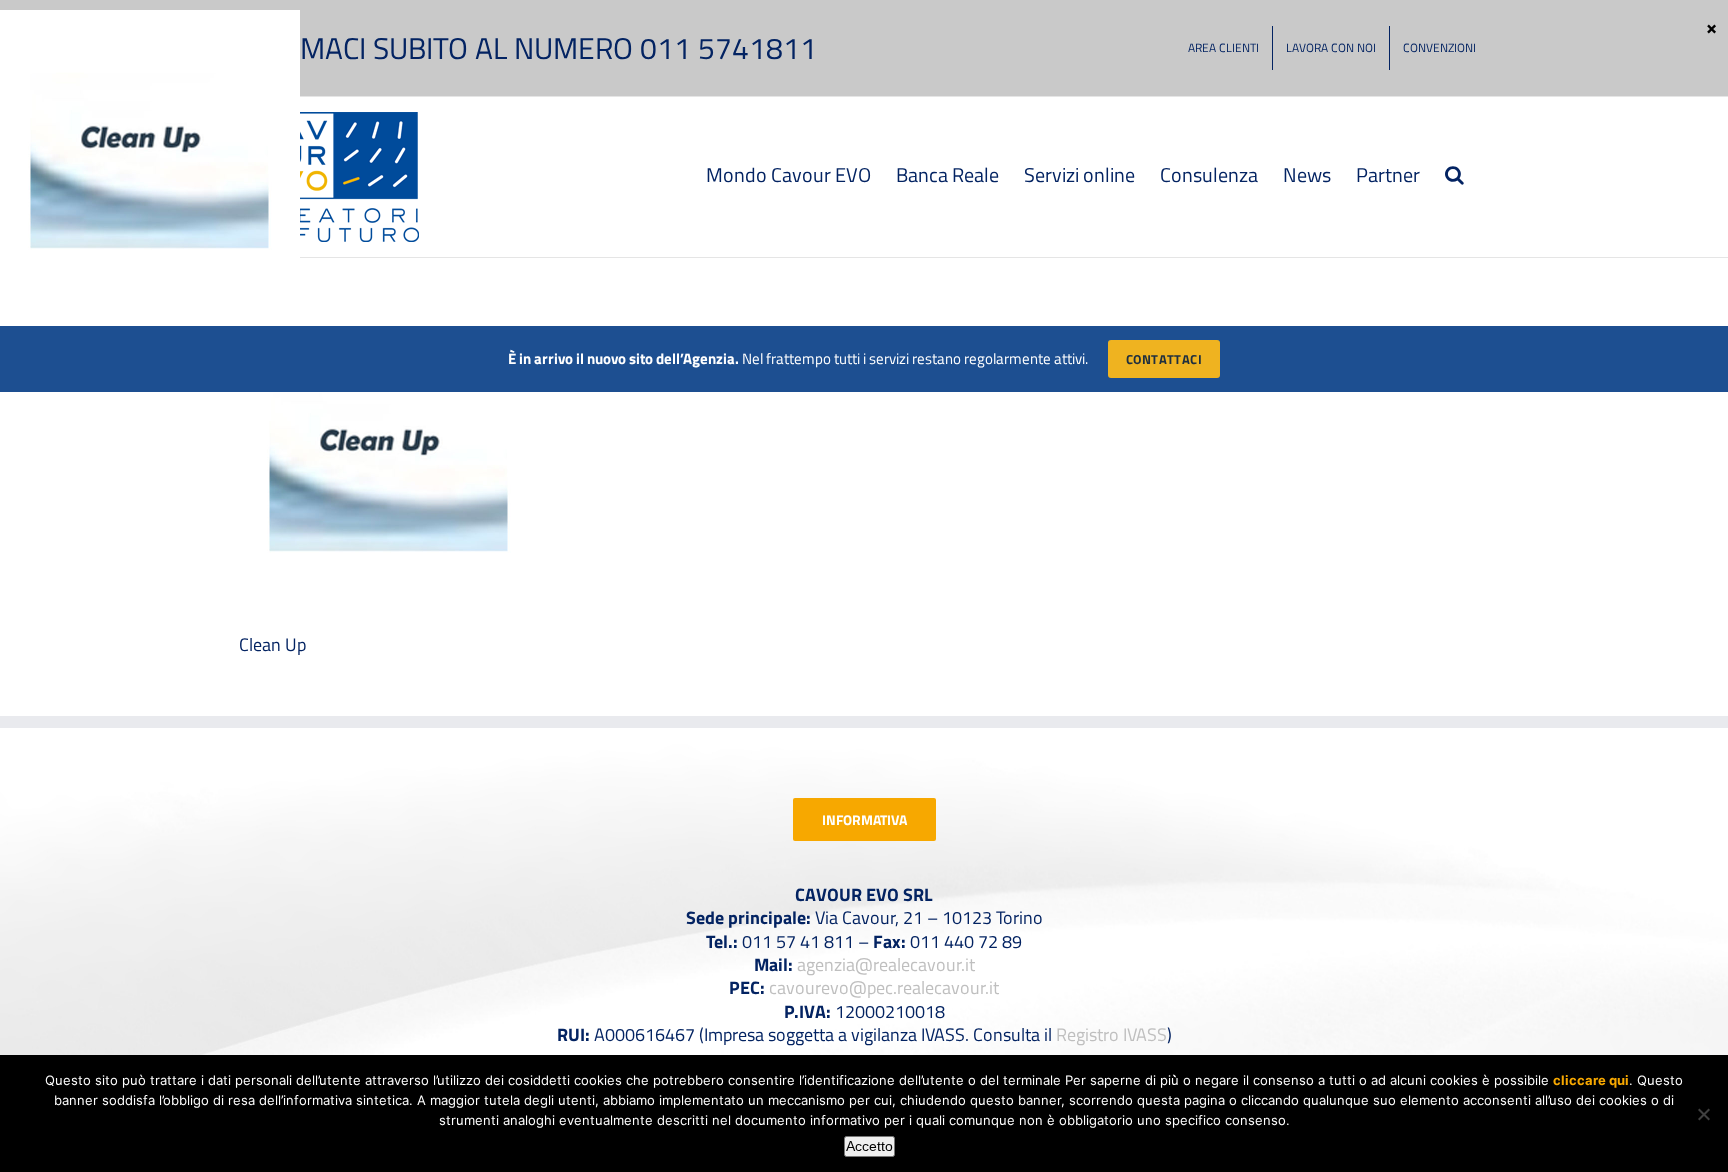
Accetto (869, 1146)
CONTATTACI (1164, 359)
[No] (1703, 1114)
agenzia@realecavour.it (886, 964)
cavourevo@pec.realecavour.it (884, 987)
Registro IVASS (1111, 1034)
